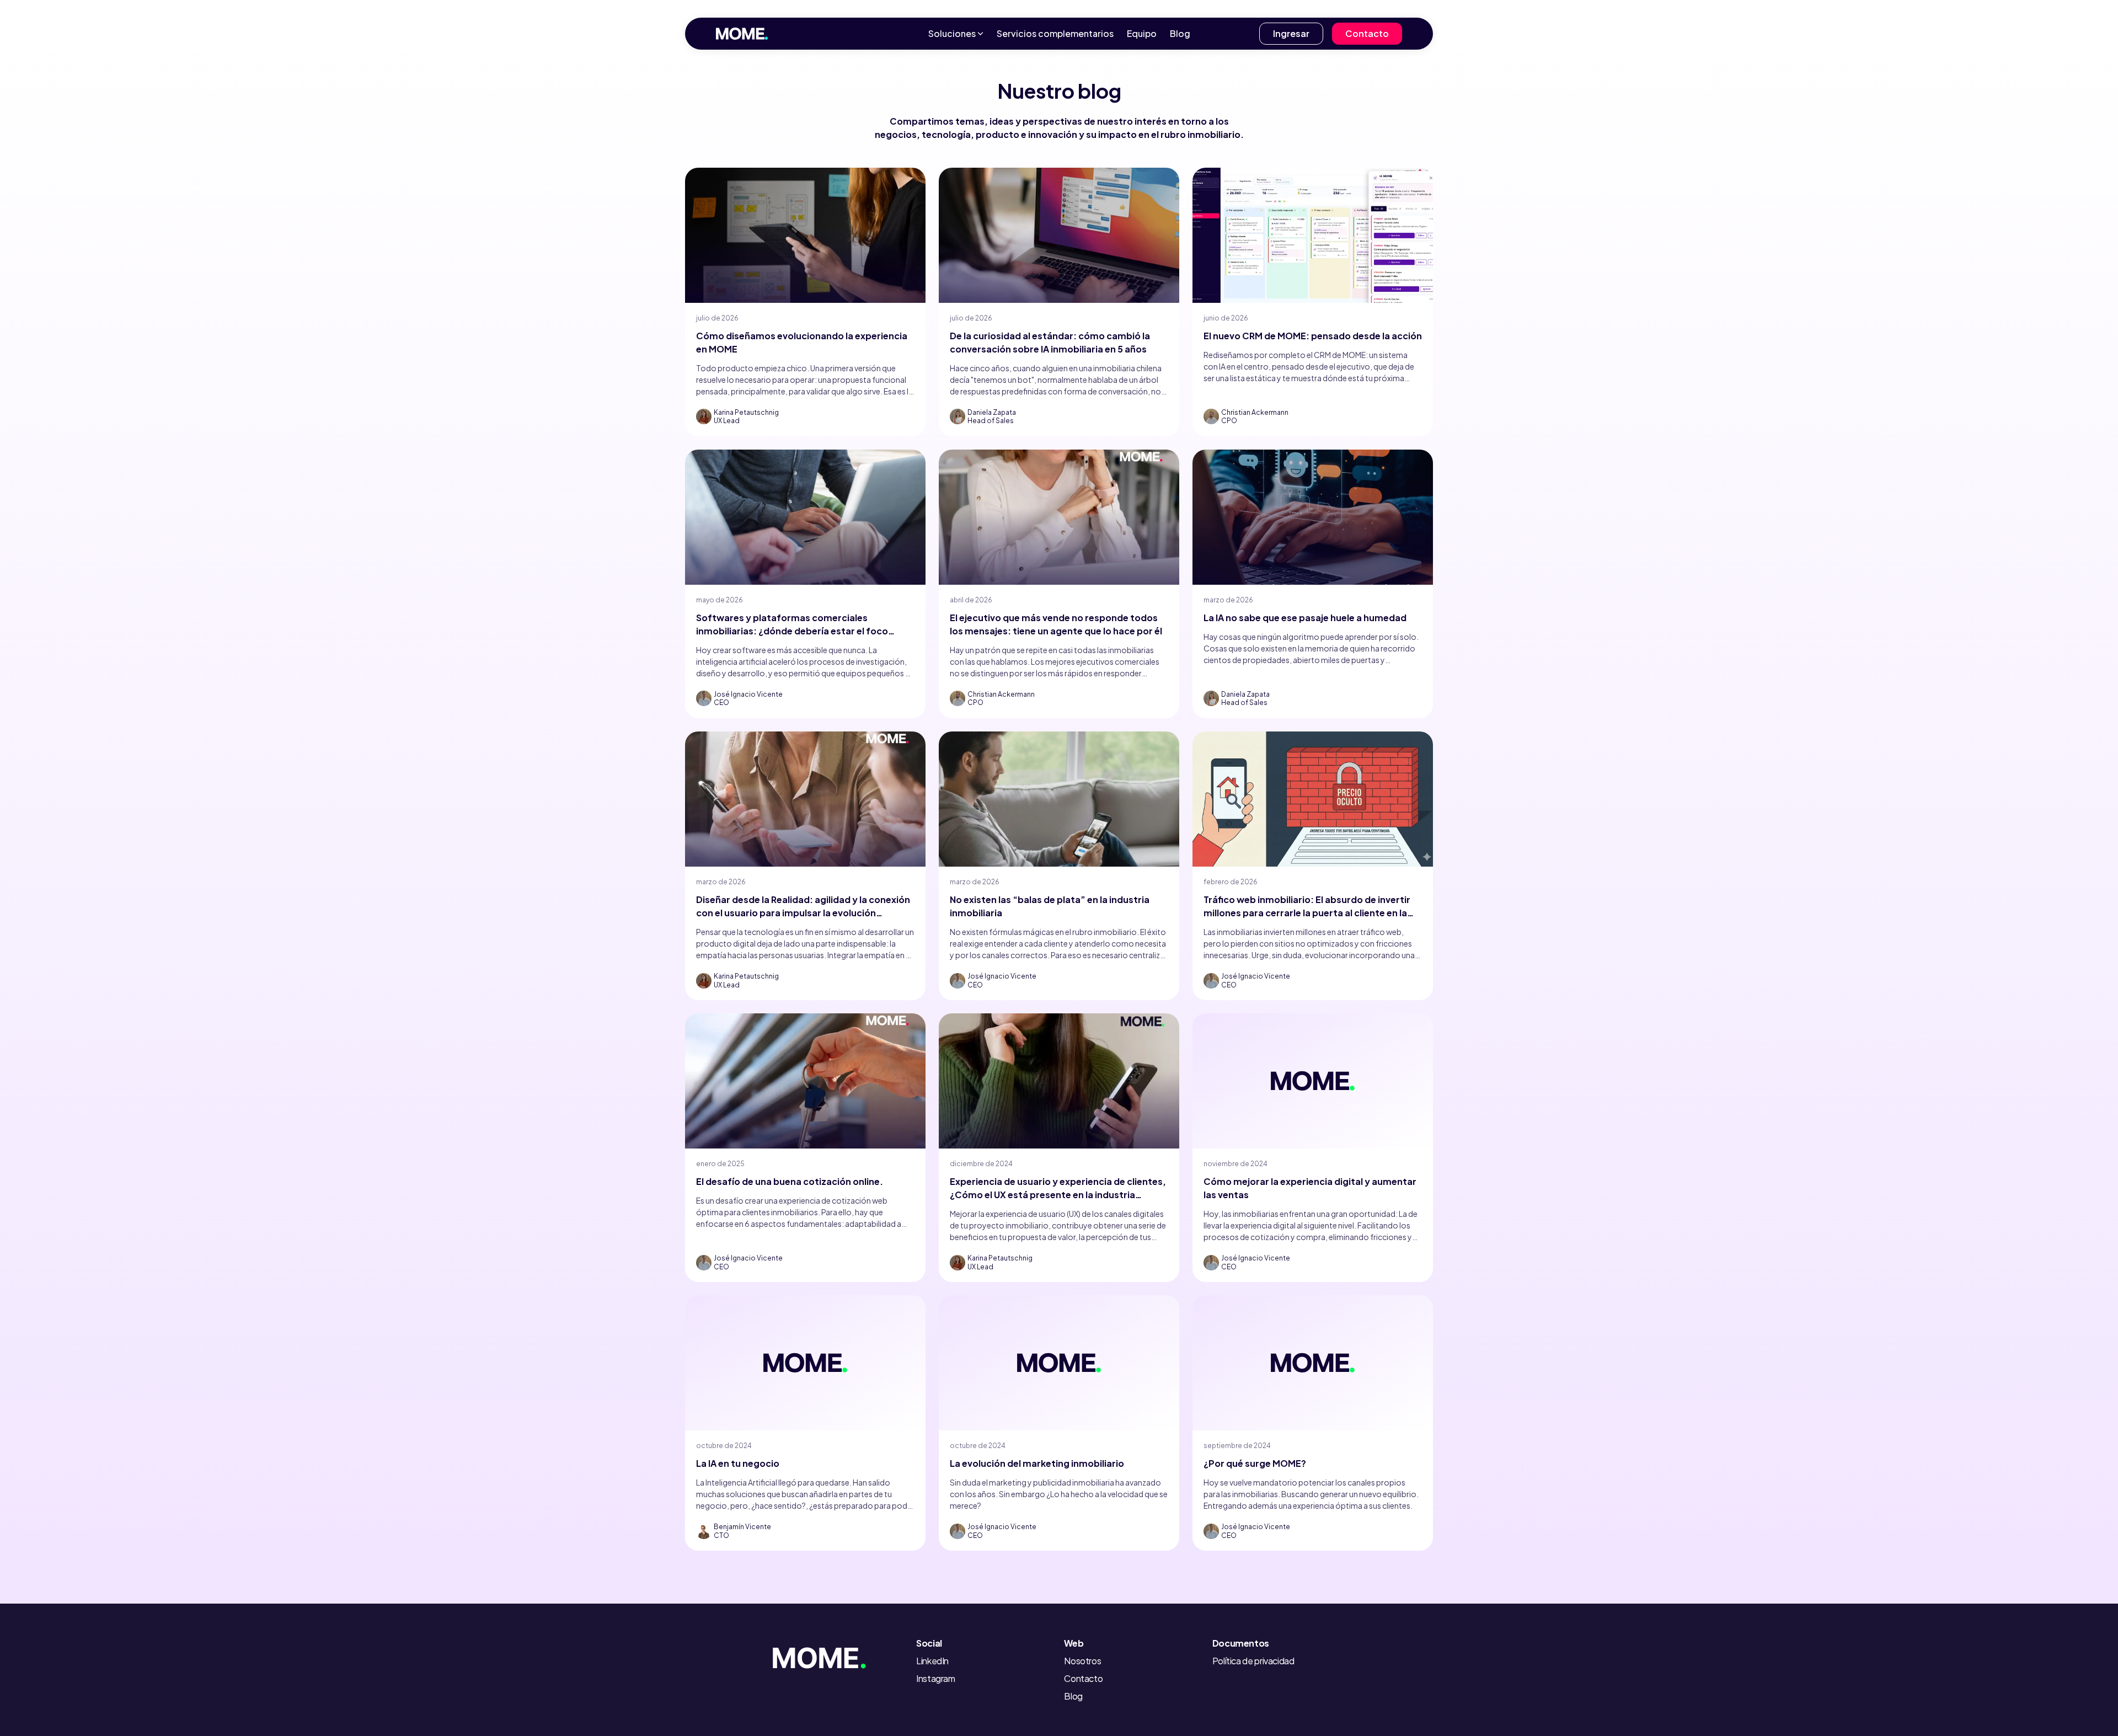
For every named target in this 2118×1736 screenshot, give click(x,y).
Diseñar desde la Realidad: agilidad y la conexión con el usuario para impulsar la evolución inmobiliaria (803, 907)
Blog (1180, 33)
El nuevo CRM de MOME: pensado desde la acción (1313, 336)
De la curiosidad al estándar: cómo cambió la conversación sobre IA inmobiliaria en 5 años (1050, 342)
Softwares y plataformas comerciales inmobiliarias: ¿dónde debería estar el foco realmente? (792, 625)
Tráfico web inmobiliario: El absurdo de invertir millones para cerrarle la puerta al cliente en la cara (1307, 907)
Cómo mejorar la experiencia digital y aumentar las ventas (1310, 1188)
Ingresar (1291, 33)
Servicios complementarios (1055, 33)
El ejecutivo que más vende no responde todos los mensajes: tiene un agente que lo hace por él (1056, 624)
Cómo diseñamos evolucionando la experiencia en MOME (802, 342)
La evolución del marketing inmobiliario (1037, 1463)
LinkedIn (932, 1661)
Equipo (1142, 33)
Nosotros (1082, 1661)
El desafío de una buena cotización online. (790, 1181)
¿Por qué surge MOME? (1255, 1463)
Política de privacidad (1253, 1661)
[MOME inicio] (742, 34)
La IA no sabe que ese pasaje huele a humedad (1305, 618)
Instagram (936, 1678)
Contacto (1367, 33)
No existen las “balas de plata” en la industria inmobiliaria (1050, 906)
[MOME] (837, 1655)
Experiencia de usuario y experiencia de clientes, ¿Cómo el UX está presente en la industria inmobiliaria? (1058, 1189)
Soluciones (952, 33)
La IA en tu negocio (738, 1463)
